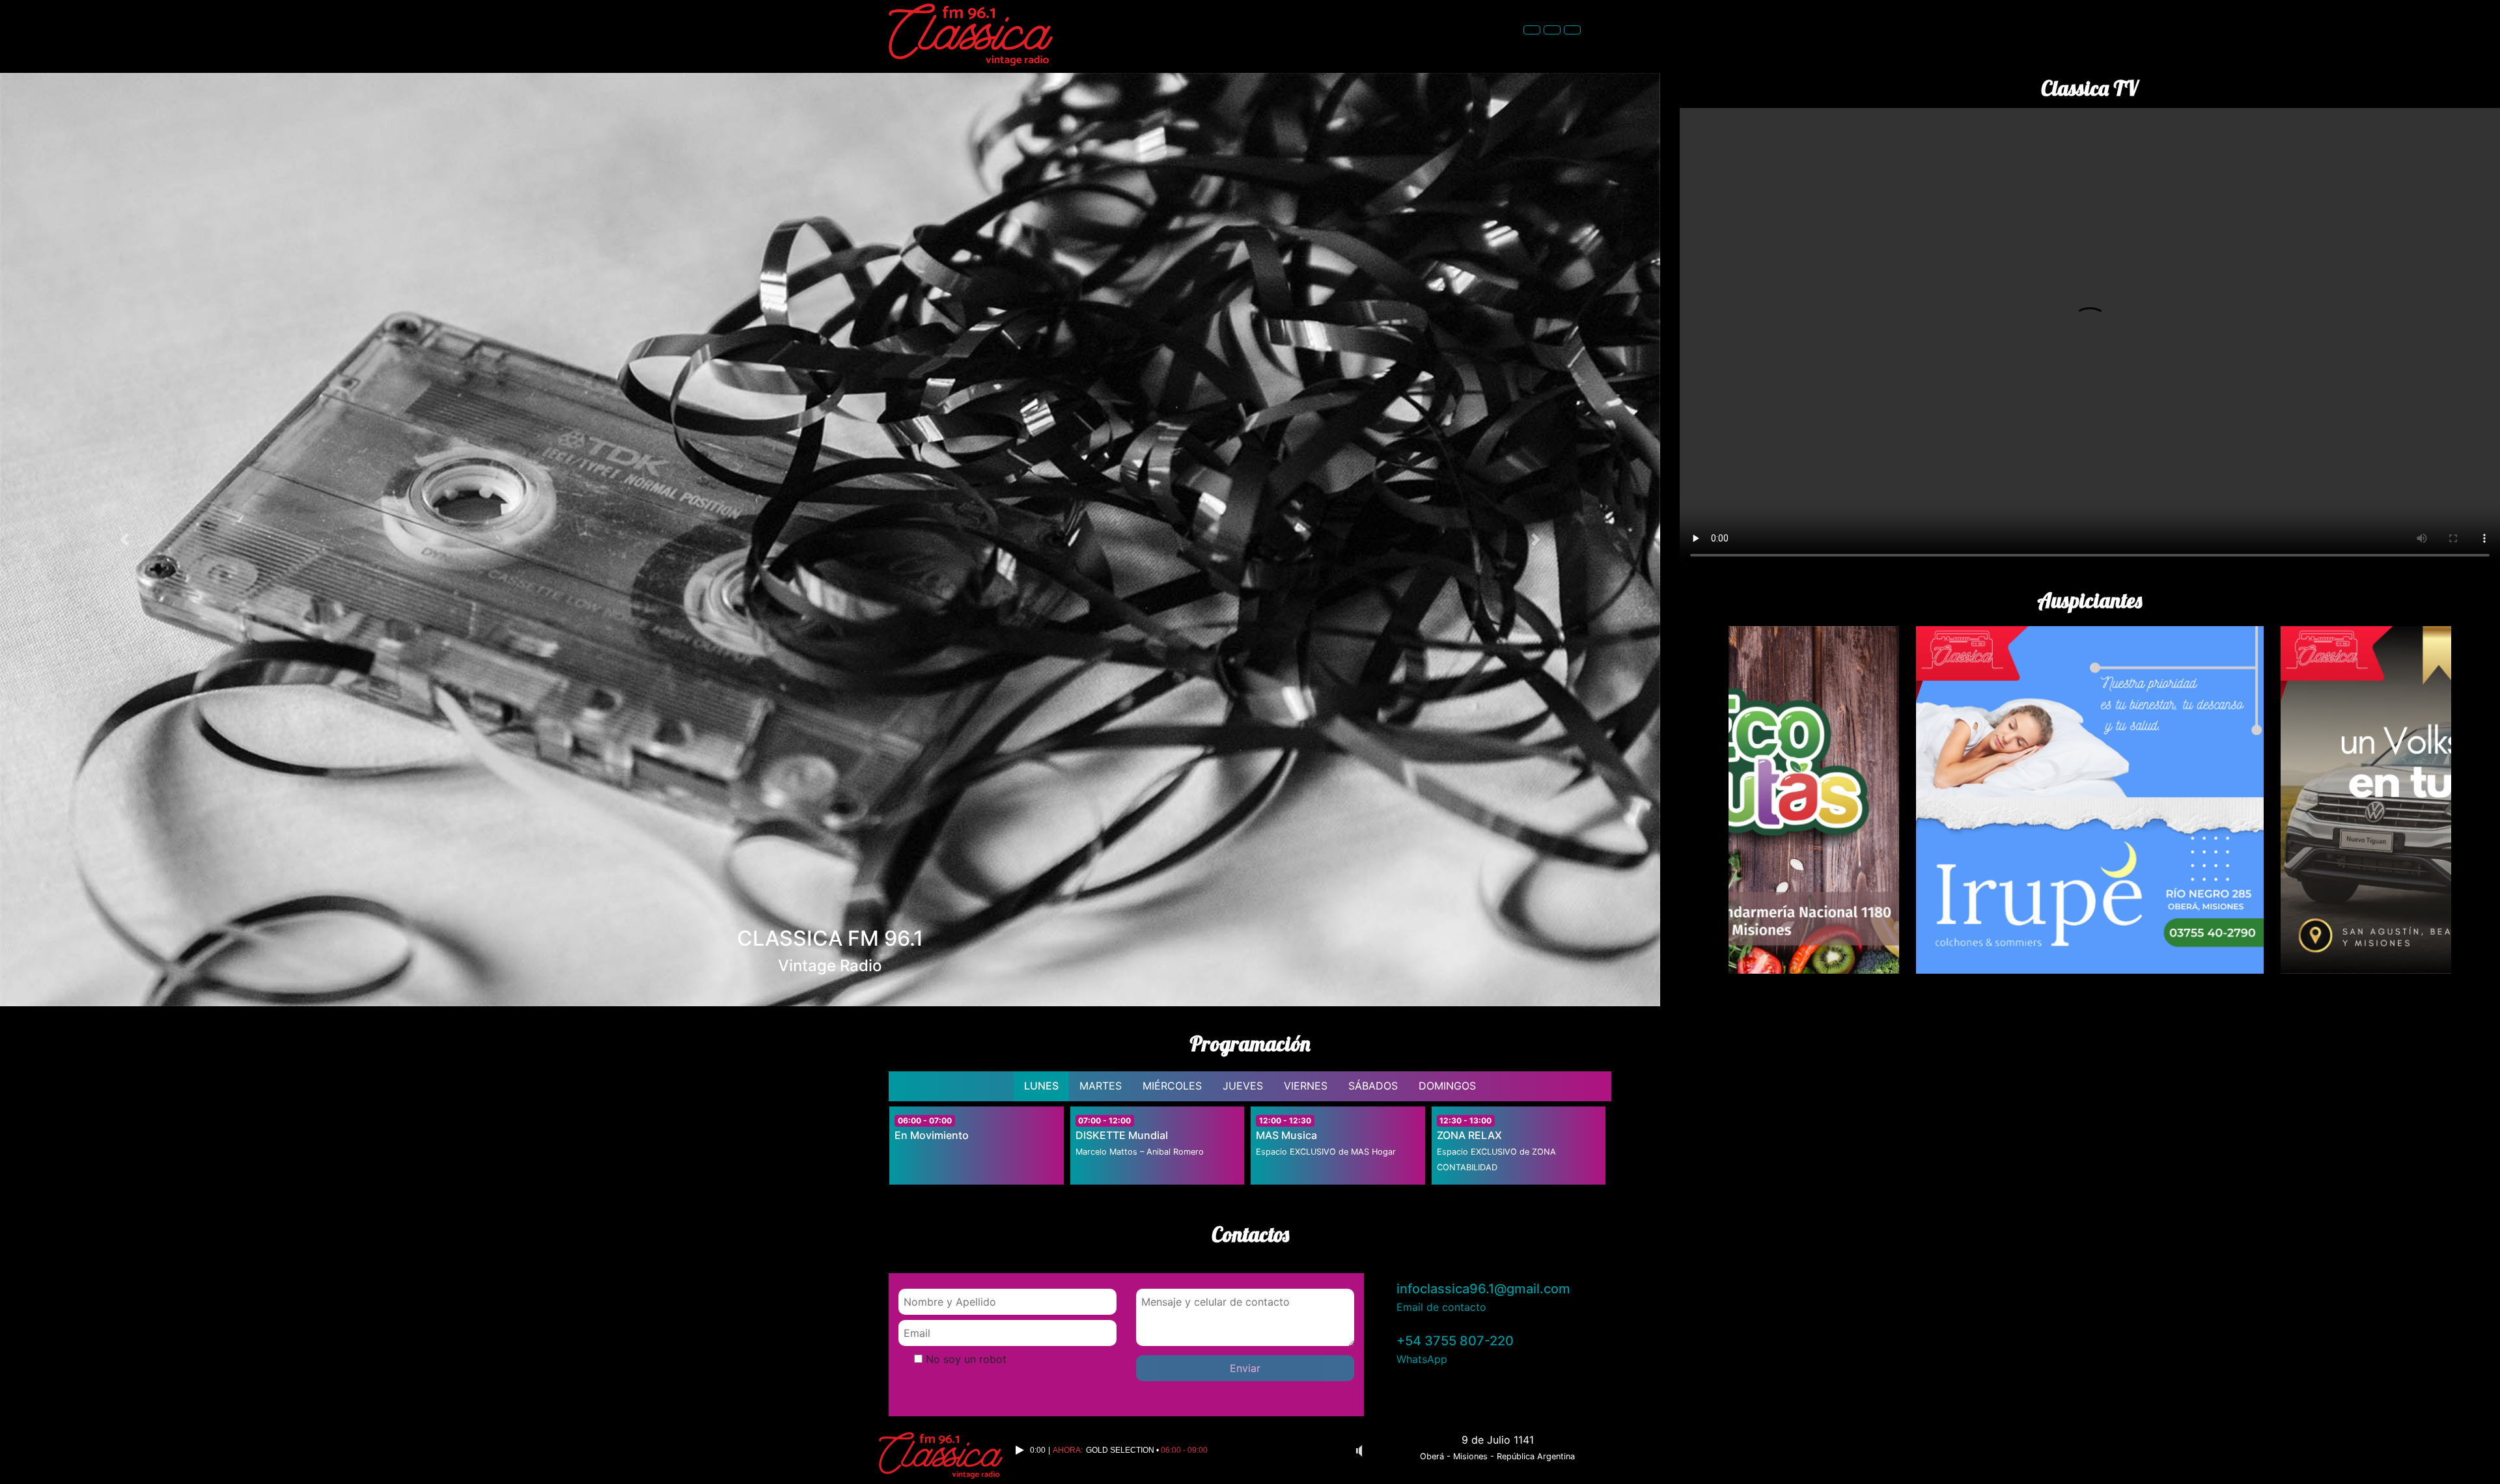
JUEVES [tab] (1243, 1086)
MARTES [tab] (1101, 1086)
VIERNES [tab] (1306, 1086)
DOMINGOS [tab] (1447, 1086)
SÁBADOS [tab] (1373, 1086)
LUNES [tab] (1041, 1086)
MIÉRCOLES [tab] (1172, 1086)
